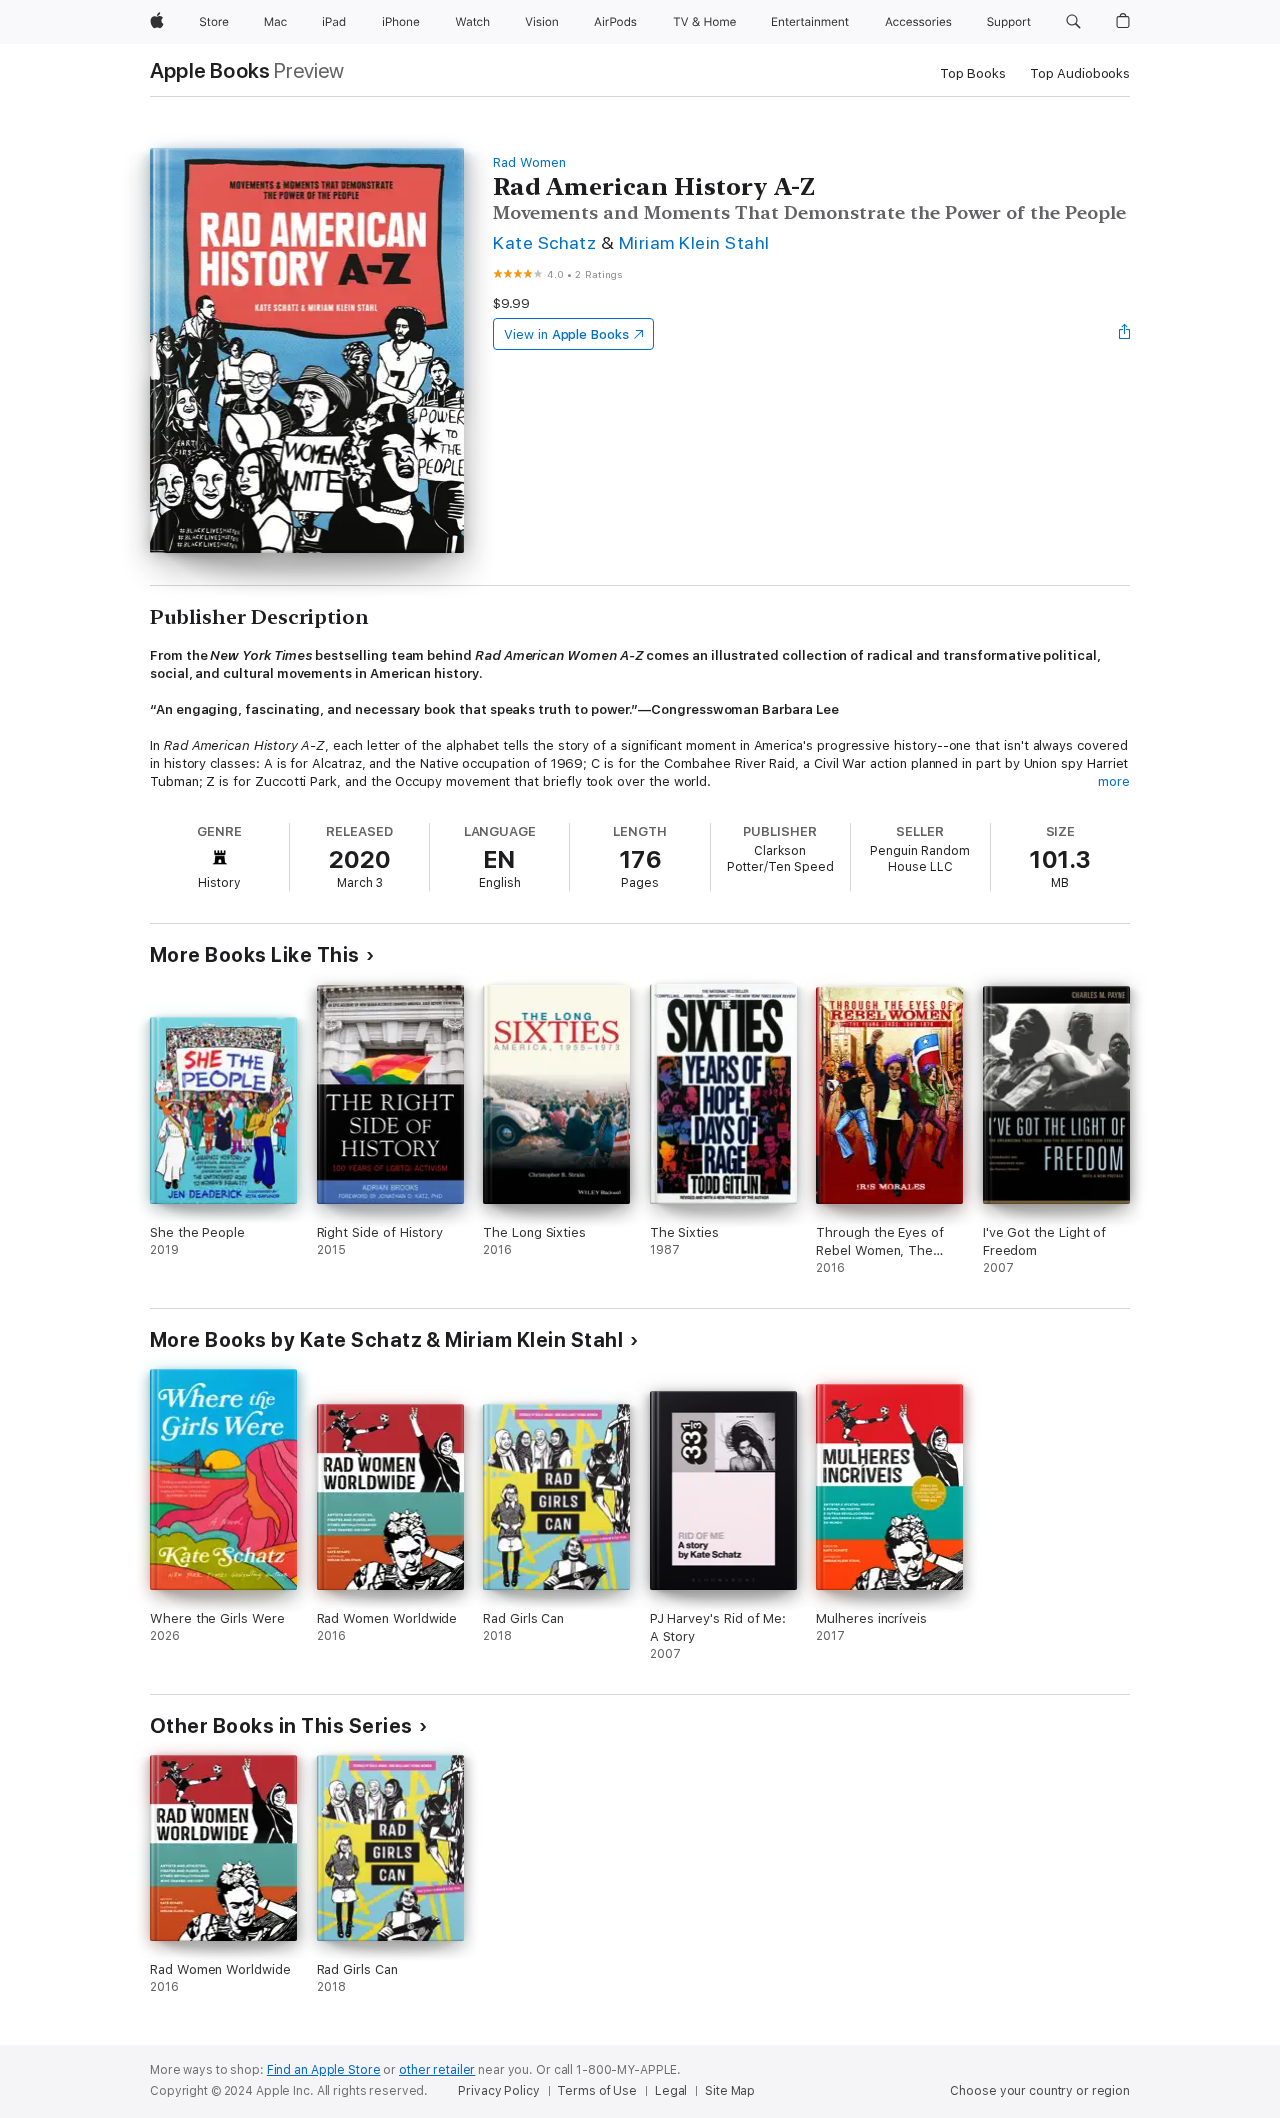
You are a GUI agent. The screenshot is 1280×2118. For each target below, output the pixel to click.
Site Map (730, 2091)
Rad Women (529, 162)
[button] (1073, 22)
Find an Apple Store (324, 2070)
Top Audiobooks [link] (1080, 73)
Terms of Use (597, 2091)
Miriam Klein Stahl (694, 242)
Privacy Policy (498, 2091)
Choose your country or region (1040, 2091)
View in (566, 334)
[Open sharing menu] (1125, 334)
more (1114, 781)
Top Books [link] (973, 73)
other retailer (437, 2070)
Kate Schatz (544, 242)
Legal (671, 2091)
